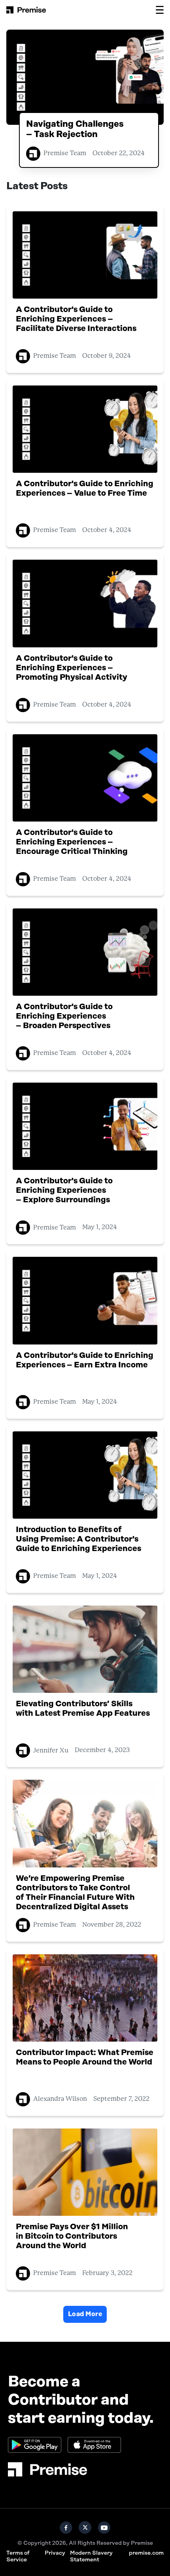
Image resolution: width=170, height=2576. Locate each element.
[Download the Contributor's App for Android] (35, 2445)
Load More (85, 2314)
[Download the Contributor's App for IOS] (94, 2445)
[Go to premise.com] (85, 2469)
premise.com (146, 2553)
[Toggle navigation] (160, 10)
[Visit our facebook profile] (66, 2527)
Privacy (55, 2553)
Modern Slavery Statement (91, 2556)
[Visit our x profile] (85, 2527)
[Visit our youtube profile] (104, 2527)
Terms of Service (18, 2556)
